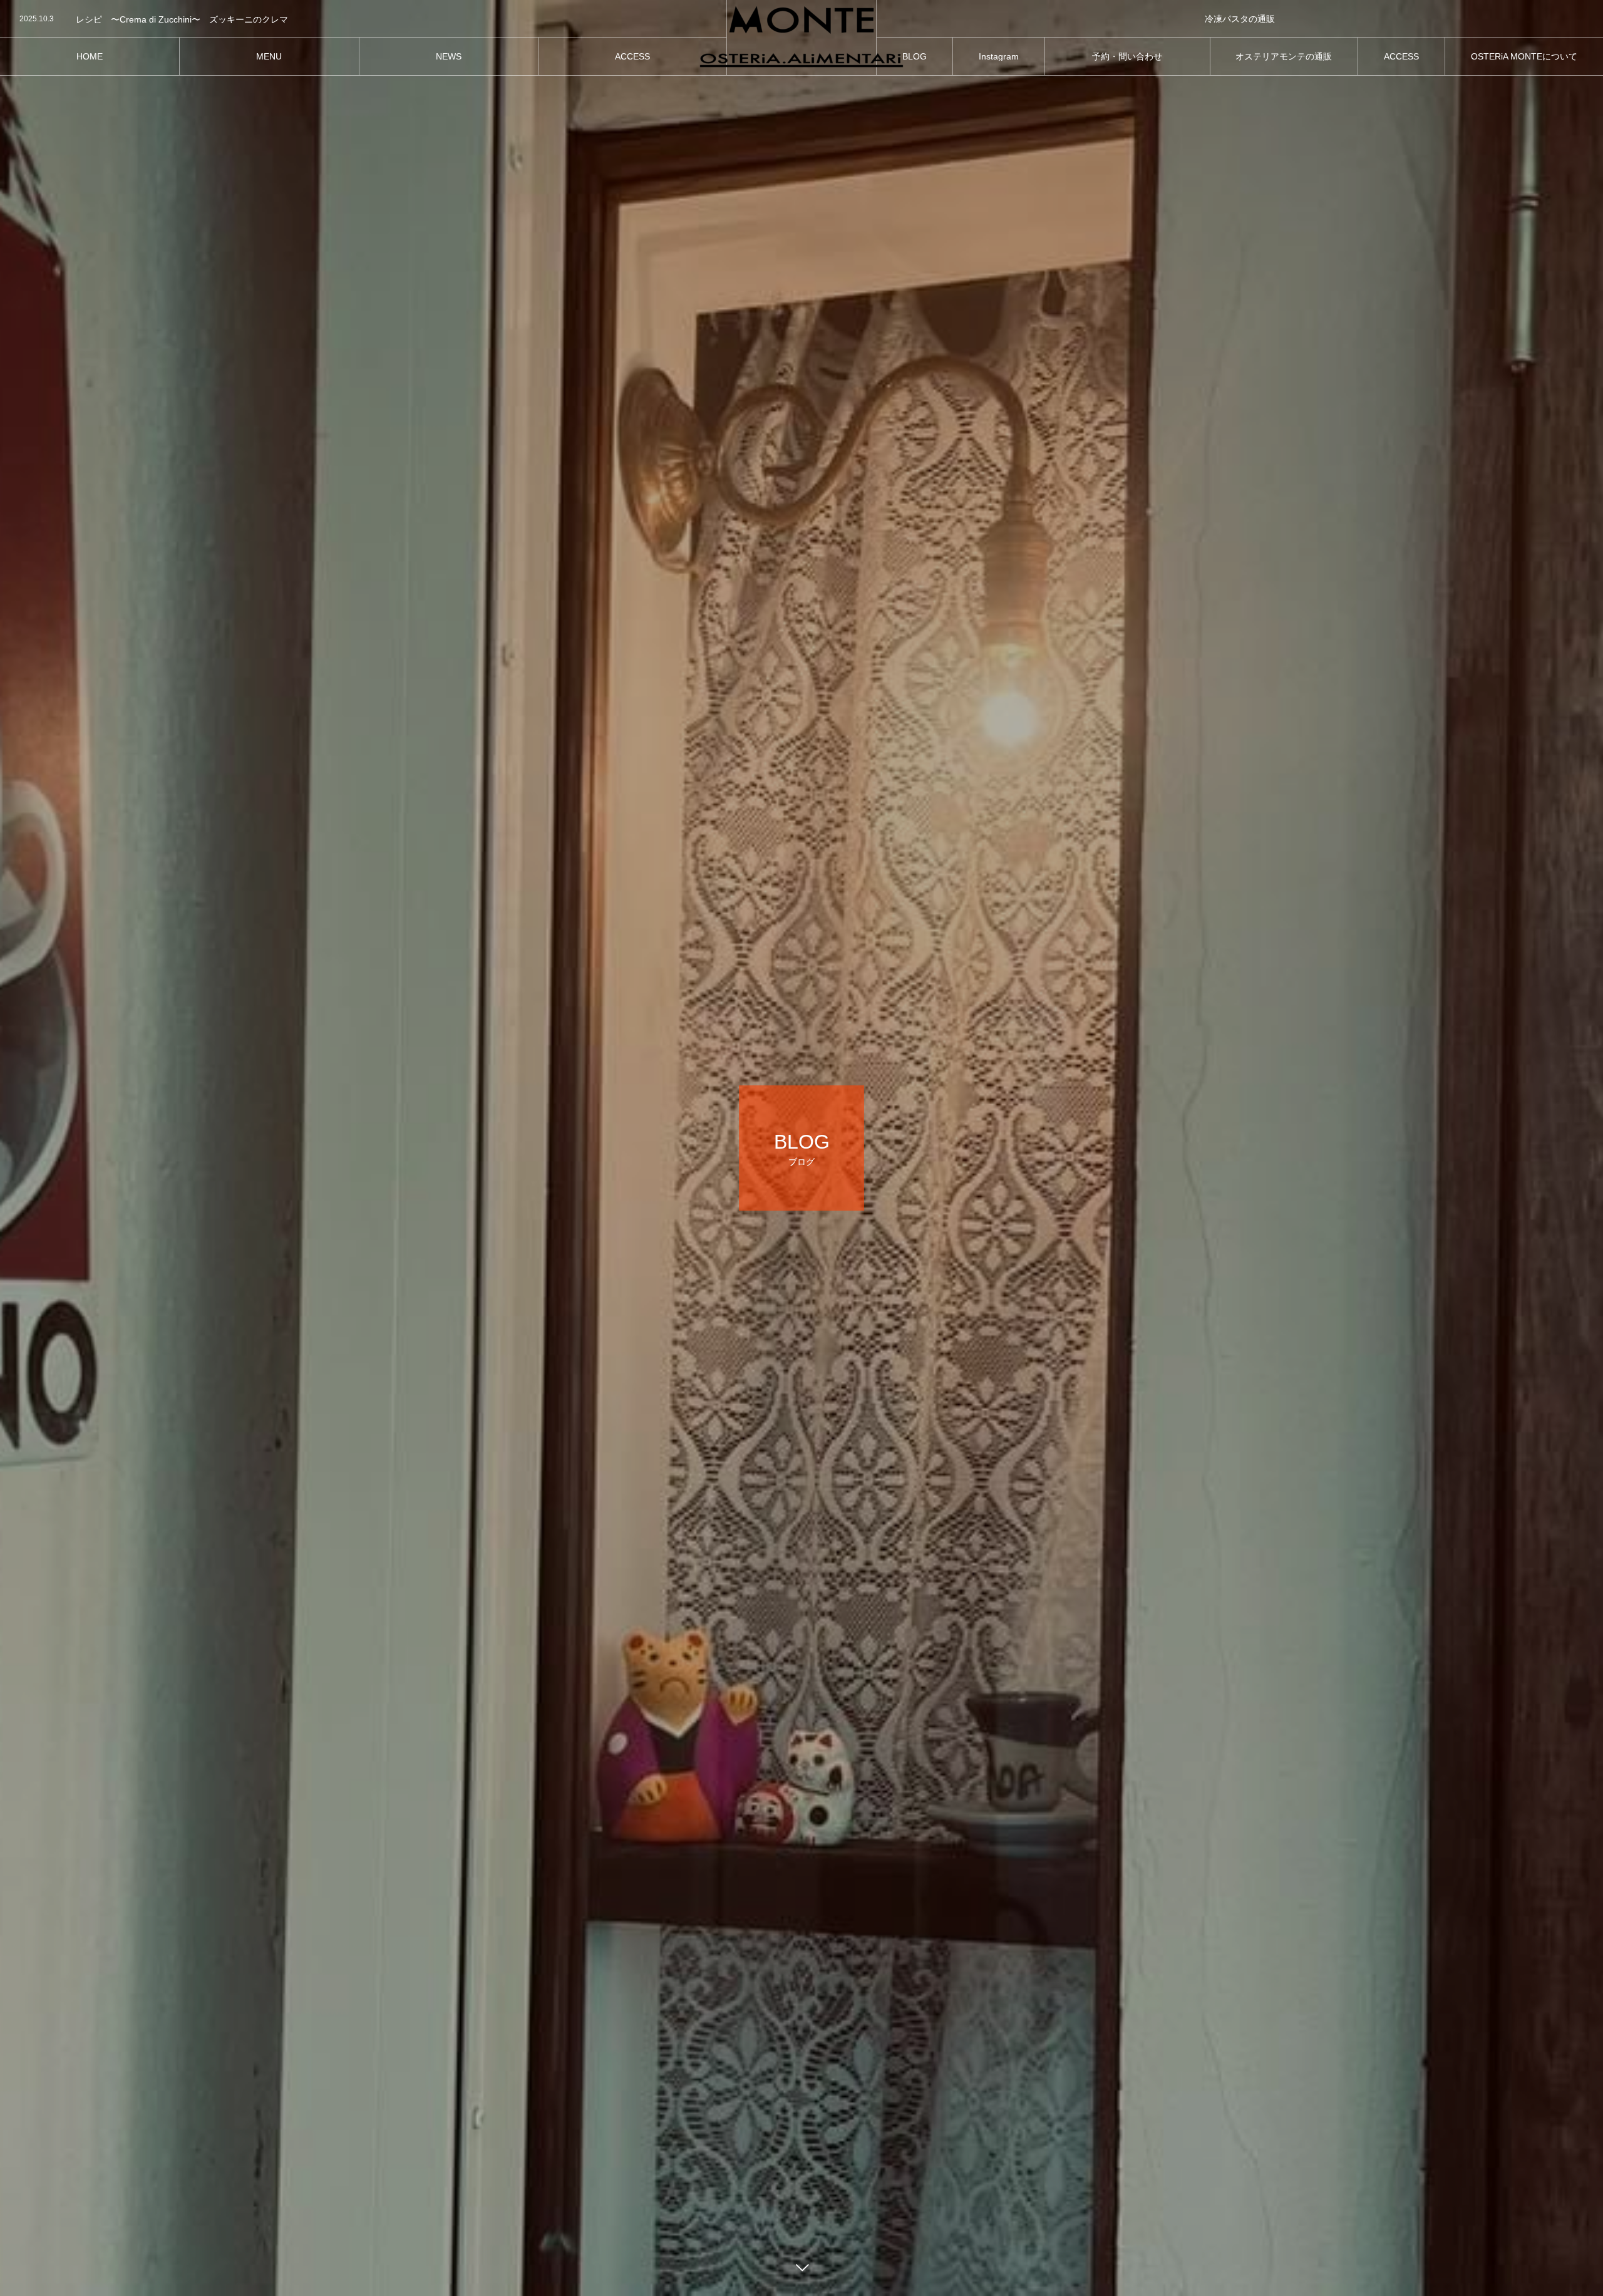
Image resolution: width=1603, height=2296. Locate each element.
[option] (363, 19)
